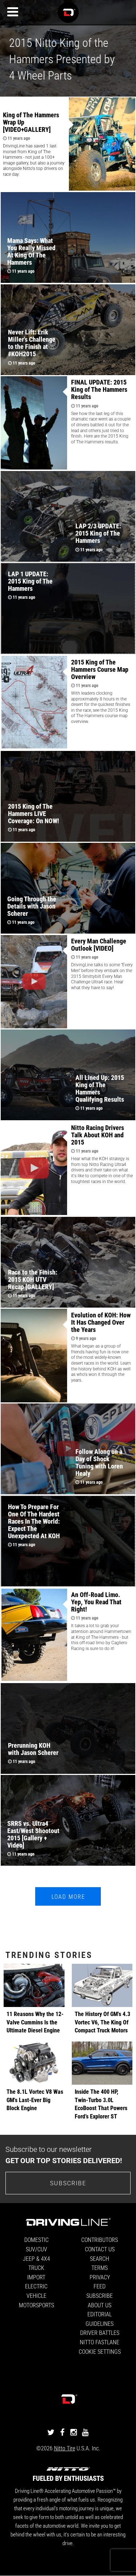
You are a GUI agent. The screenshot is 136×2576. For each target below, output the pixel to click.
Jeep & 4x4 (36, 2258)
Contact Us (100, 2249)
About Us (100, 2305)
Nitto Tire (65, 2448)
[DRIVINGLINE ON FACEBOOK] (62, 2432)
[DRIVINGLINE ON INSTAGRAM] (74, 2432)
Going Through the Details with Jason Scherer (32, 906)
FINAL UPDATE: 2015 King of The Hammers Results (99, 389)
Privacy (100, 2277)
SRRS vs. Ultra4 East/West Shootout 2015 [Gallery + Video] (33, 1834)
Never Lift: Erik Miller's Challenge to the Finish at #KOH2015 (32, 343)
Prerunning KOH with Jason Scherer (33, 1749)
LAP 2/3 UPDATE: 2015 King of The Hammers (98, 533)
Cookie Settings (100, 2351)
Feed (100, 2286)
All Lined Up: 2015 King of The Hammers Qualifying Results (100, 1088)
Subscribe (68, 2183)
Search (100, 2258)
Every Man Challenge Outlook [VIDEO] (99, 944)
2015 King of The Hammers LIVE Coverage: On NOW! (34, 813)
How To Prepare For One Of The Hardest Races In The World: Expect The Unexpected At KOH (34, 1521)
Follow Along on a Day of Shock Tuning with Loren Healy (99, 1462)
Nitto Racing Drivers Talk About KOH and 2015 (98, 1135)
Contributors (100, 2240)
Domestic (36, 2240)
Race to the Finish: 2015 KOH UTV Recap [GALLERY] (33, 1279)
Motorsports (36, 2305)
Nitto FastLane (100, 2342)
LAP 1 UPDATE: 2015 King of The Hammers (30, 581)
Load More (68, 1896)
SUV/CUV (36, 2249)
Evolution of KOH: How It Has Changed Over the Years (101, 1322)
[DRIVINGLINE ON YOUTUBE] (85, 2432)
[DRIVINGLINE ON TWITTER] (51, 2432)
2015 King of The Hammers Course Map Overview (100, 669)
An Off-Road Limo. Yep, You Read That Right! (96, 1602)
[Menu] (13, 12)
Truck (36, 2268)
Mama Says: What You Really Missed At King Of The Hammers (31, 251)
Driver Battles (100, 2333)
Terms (100, 2268)
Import (36, 2277)
